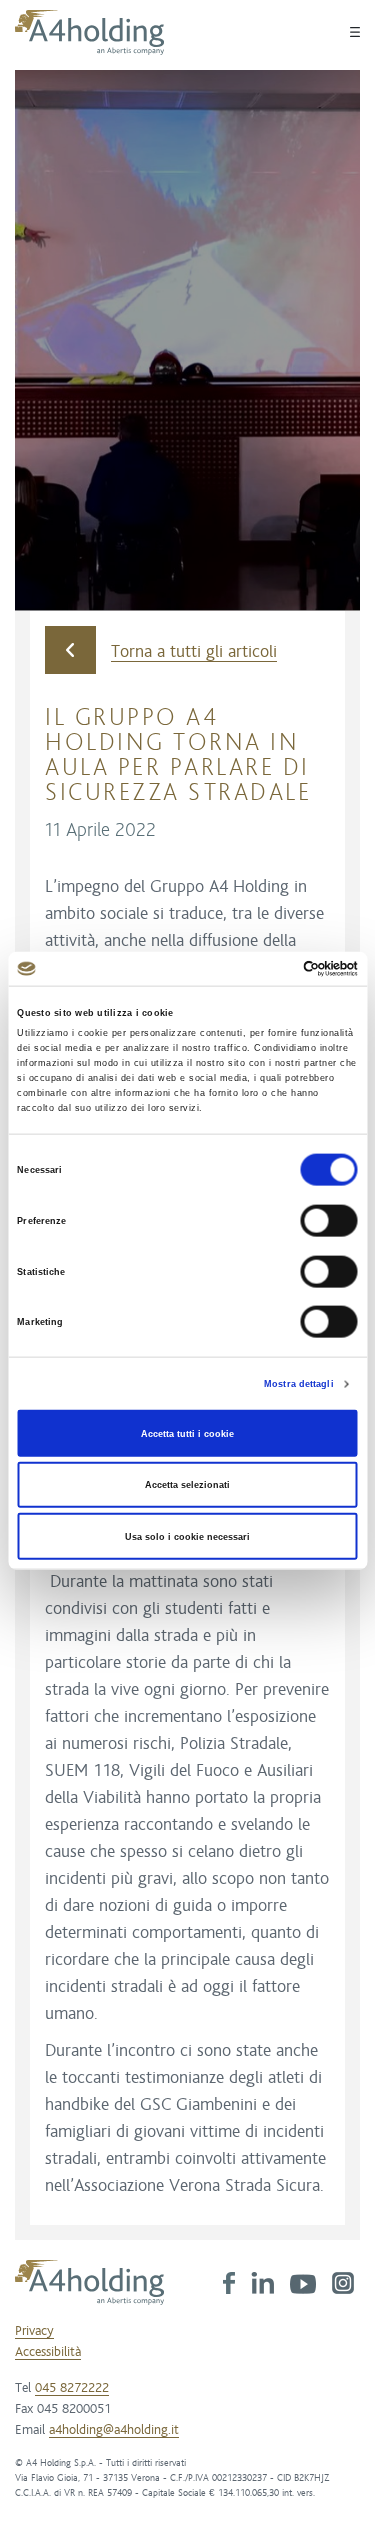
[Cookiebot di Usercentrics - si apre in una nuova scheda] (271, 969)
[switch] (329, 1221)
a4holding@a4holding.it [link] (114, 2430)
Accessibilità (48, 2352)
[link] (229, 2282)
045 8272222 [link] (72, 2388)
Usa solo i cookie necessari (187, 1536)
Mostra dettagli (299, 1384)
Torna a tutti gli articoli (194, 652)
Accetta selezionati (187, 1485)
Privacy (34, 2331)
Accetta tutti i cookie (187, 1433)
